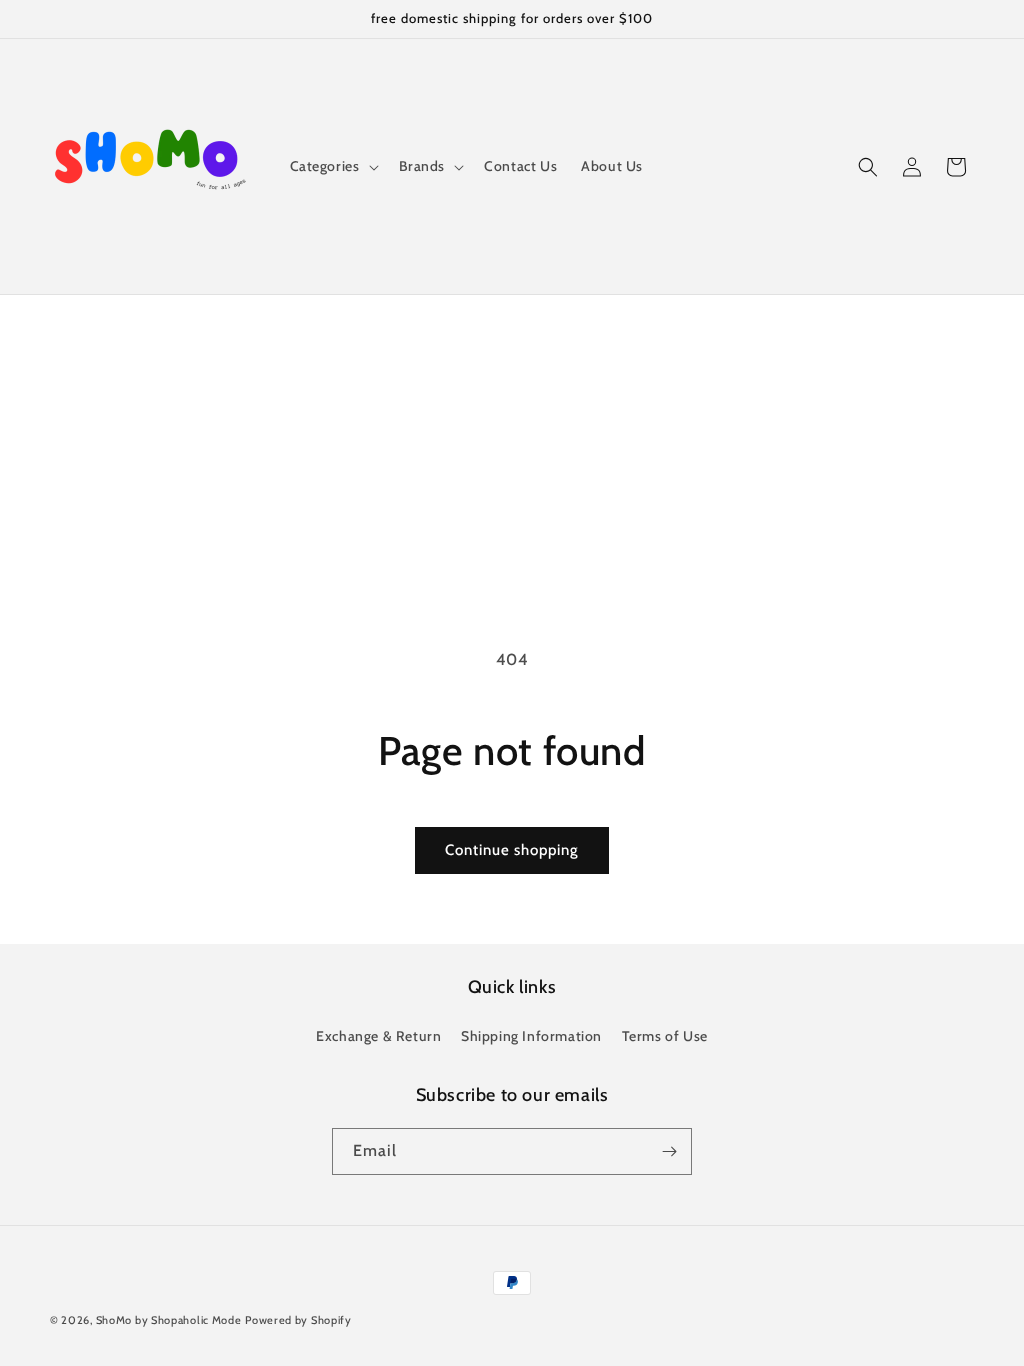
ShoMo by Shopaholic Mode (169, 1320)
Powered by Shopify (298, 1320)
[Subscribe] (669, 1151)
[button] (332, 166)
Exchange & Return (378, 1036)
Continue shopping (512, 850)
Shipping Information (531, 1036)
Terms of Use (665, 1036)
